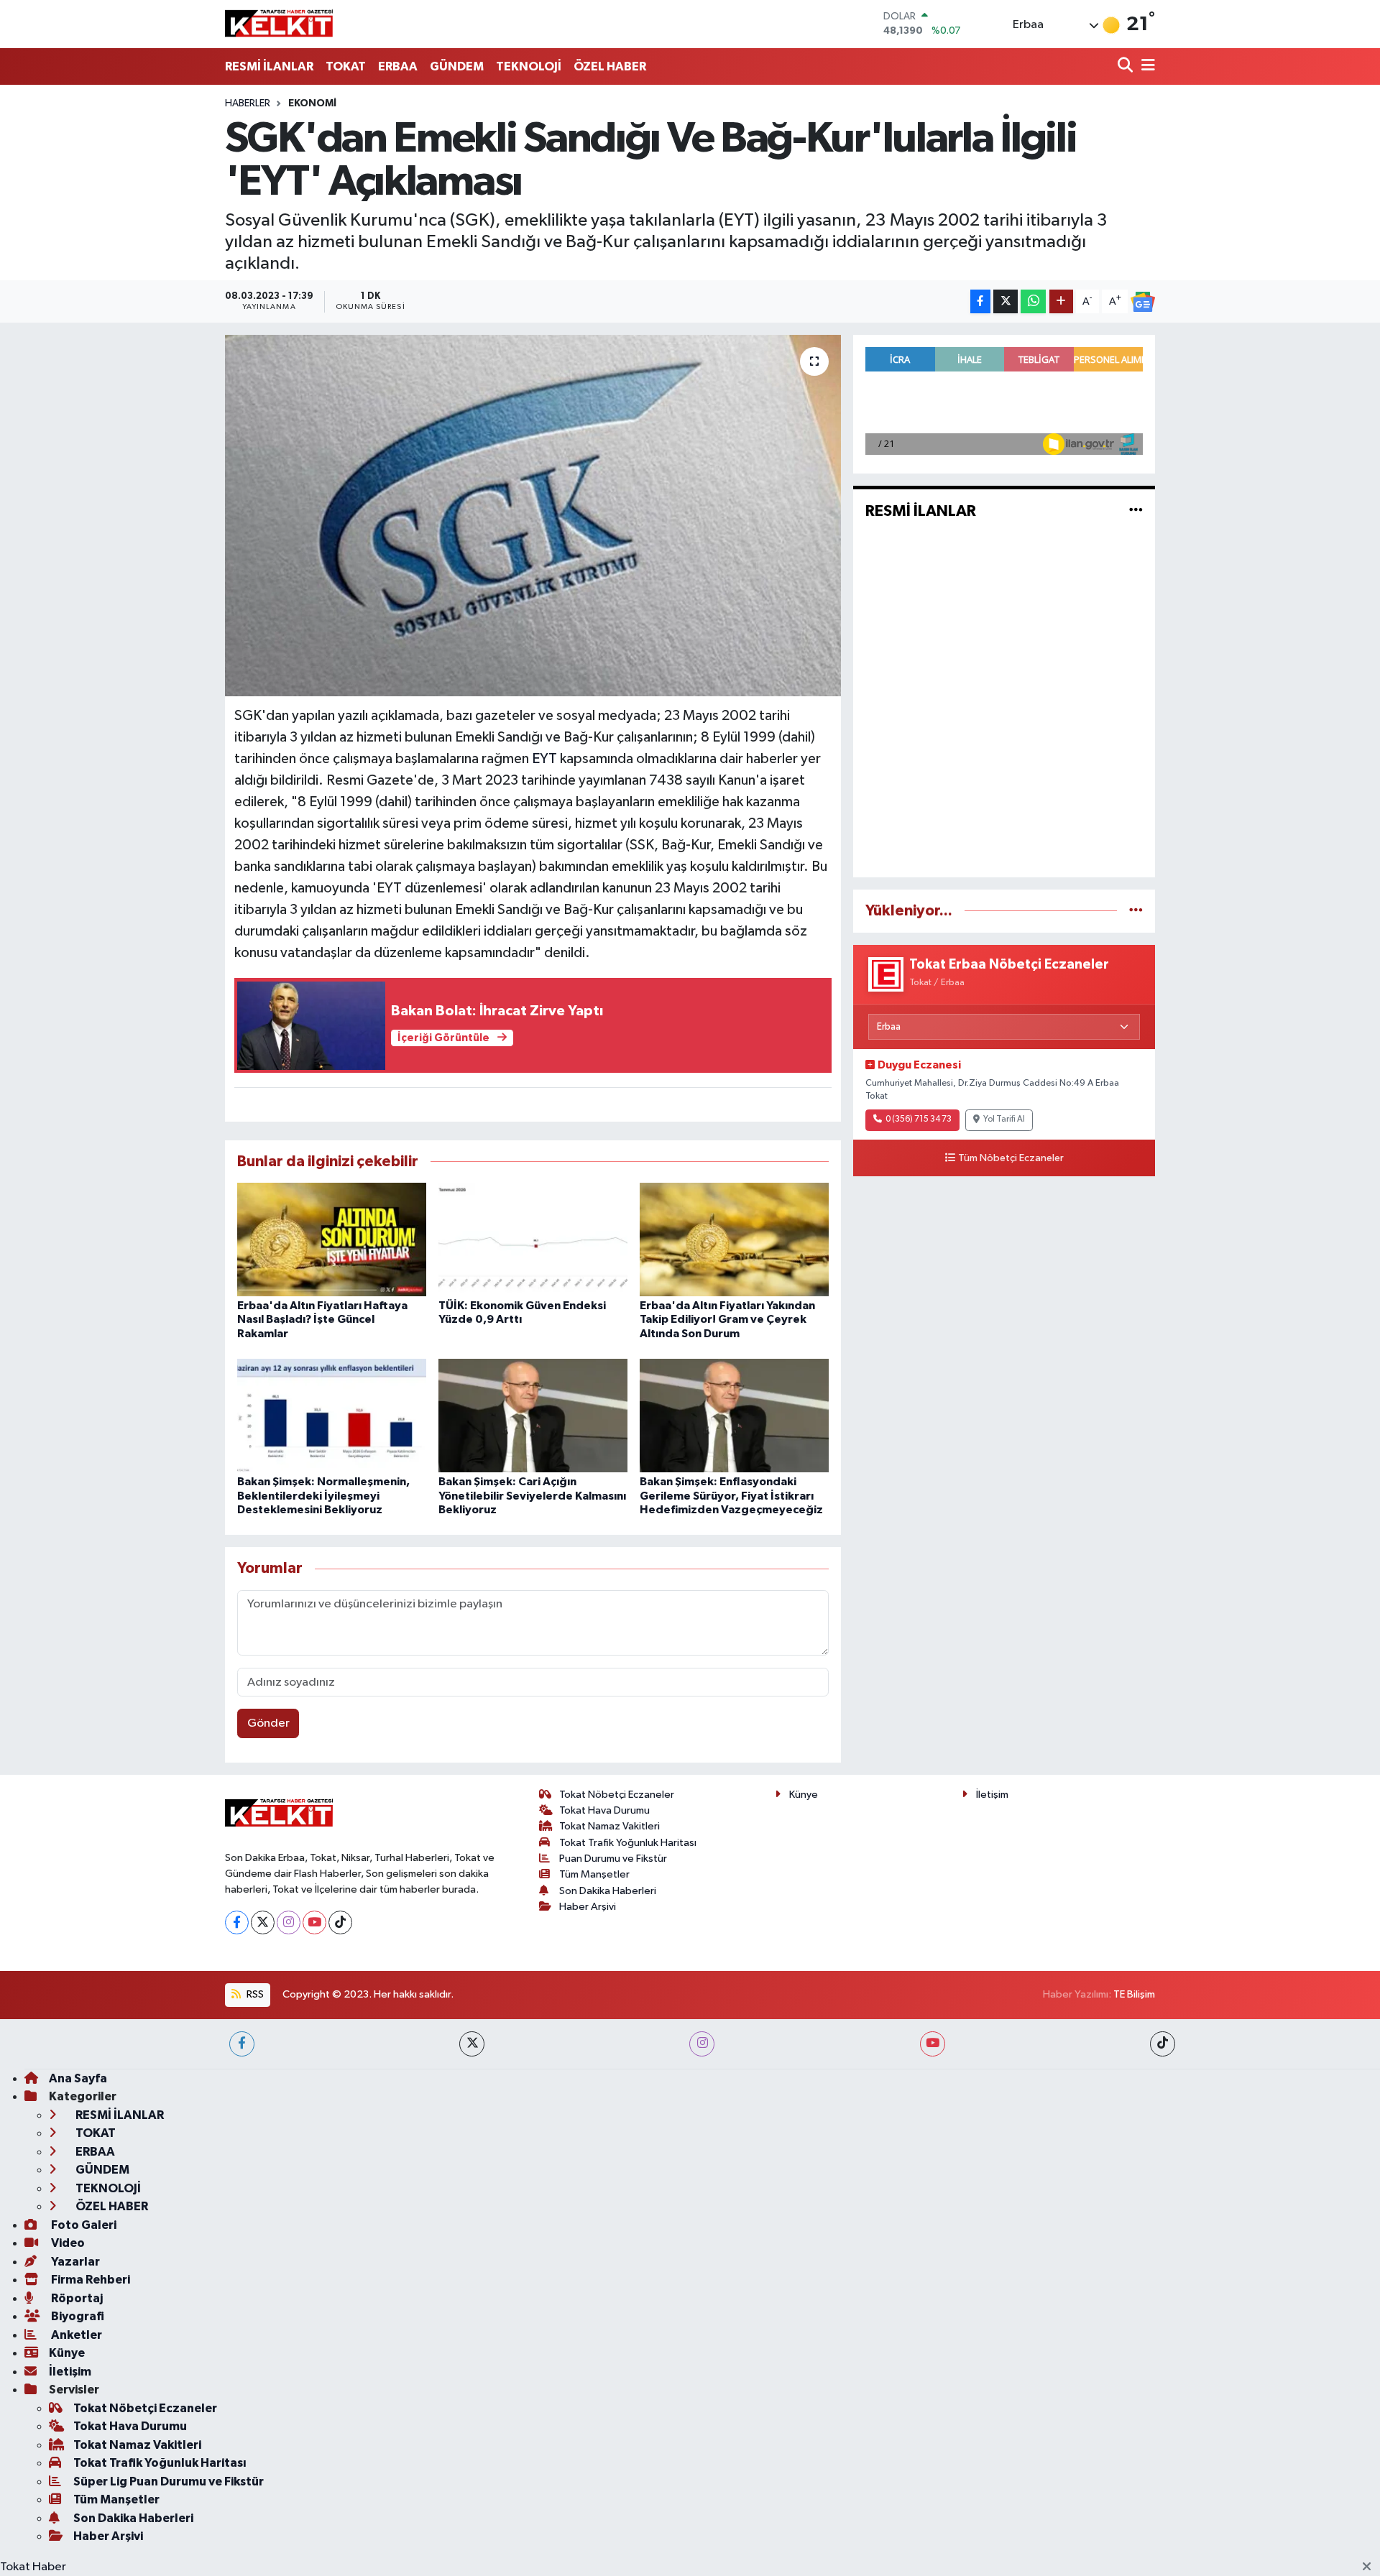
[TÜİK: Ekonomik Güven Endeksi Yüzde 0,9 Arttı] (533, 1239)
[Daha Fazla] (1061, 301)
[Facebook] (237, 1922)
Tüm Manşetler (594, 1874)
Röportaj (76, 2298)
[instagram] (702, 2044)
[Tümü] (1136, 911)
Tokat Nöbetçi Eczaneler (617, 1795)
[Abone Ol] (1143, 302)
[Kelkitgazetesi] (279, 24)
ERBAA (398, 66)
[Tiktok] (340, 1922)
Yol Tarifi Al (1004, 1120)
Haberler (248, 103)
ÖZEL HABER (610, 66)
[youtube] (933, 2044)
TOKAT (346, 66)
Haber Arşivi (588, 1907)
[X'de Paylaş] (1006, 301)
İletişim (992, 1795)
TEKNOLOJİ (529, 66)
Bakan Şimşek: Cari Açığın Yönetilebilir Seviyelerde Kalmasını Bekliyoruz (532, 1495)
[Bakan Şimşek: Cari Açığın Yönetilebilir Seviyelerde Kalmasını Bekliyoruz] (533, 1415)
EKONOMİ (312, 103)
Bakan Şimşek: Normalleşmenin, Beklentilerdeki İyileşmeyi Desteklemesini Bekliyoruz (323, 1495)
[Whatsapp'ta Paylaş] (1033, 301)
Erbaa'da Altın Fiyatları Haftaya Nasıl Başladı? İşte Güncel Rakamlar (322, 1319)
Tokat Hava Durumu (604, 1810)
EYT (544, 759)
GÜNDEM (457, 66)
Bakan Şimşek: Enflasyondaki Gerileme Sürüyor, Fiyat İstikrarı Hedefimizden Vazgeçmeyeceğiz (731, 1495)
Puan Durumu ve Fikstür (613, 1859)
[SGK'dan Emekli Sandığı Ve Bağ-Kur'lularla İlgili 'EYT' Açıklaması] (533, 515)
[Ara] (1127, 66)
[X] (263, 1922)
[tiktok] (1163, 2044)
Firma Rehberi (89, 2280)
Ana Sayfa (78, 2078)
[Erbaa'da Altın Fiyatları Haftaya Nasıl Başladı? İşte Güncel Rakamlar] (332, 1239)
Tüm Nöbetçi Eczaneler (1011, 1158)
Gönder (268, 1723)
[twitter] (472, 2044)
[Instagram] (289, 1922)
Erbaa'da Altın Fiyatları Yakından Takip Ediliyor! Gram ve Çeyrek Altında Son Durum (727, 1319)
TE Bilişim (1134, 1994)
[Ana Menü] (1146, 66)
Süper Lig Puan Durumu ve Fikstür (169, 2482)
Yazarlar (74, 2262)
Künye (804, 1795)
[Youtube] (314, 1922)
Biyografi (77, 2316)
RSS (254, 1994)
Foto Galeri (83, 2225)
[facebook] (242, 2044)
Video (67, 2243)
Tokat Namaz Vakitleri (609, 1826)
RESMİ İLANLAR (269, 66)
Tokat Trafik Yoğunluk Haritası (628, 1843)
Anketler (75, 2335)
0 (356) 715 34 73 (919, 1120)
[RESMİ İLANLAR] (1136, 511)
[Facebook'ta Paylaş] (980, 301)
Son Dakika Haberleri (608, 1891)
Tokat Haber (33, 2567)
